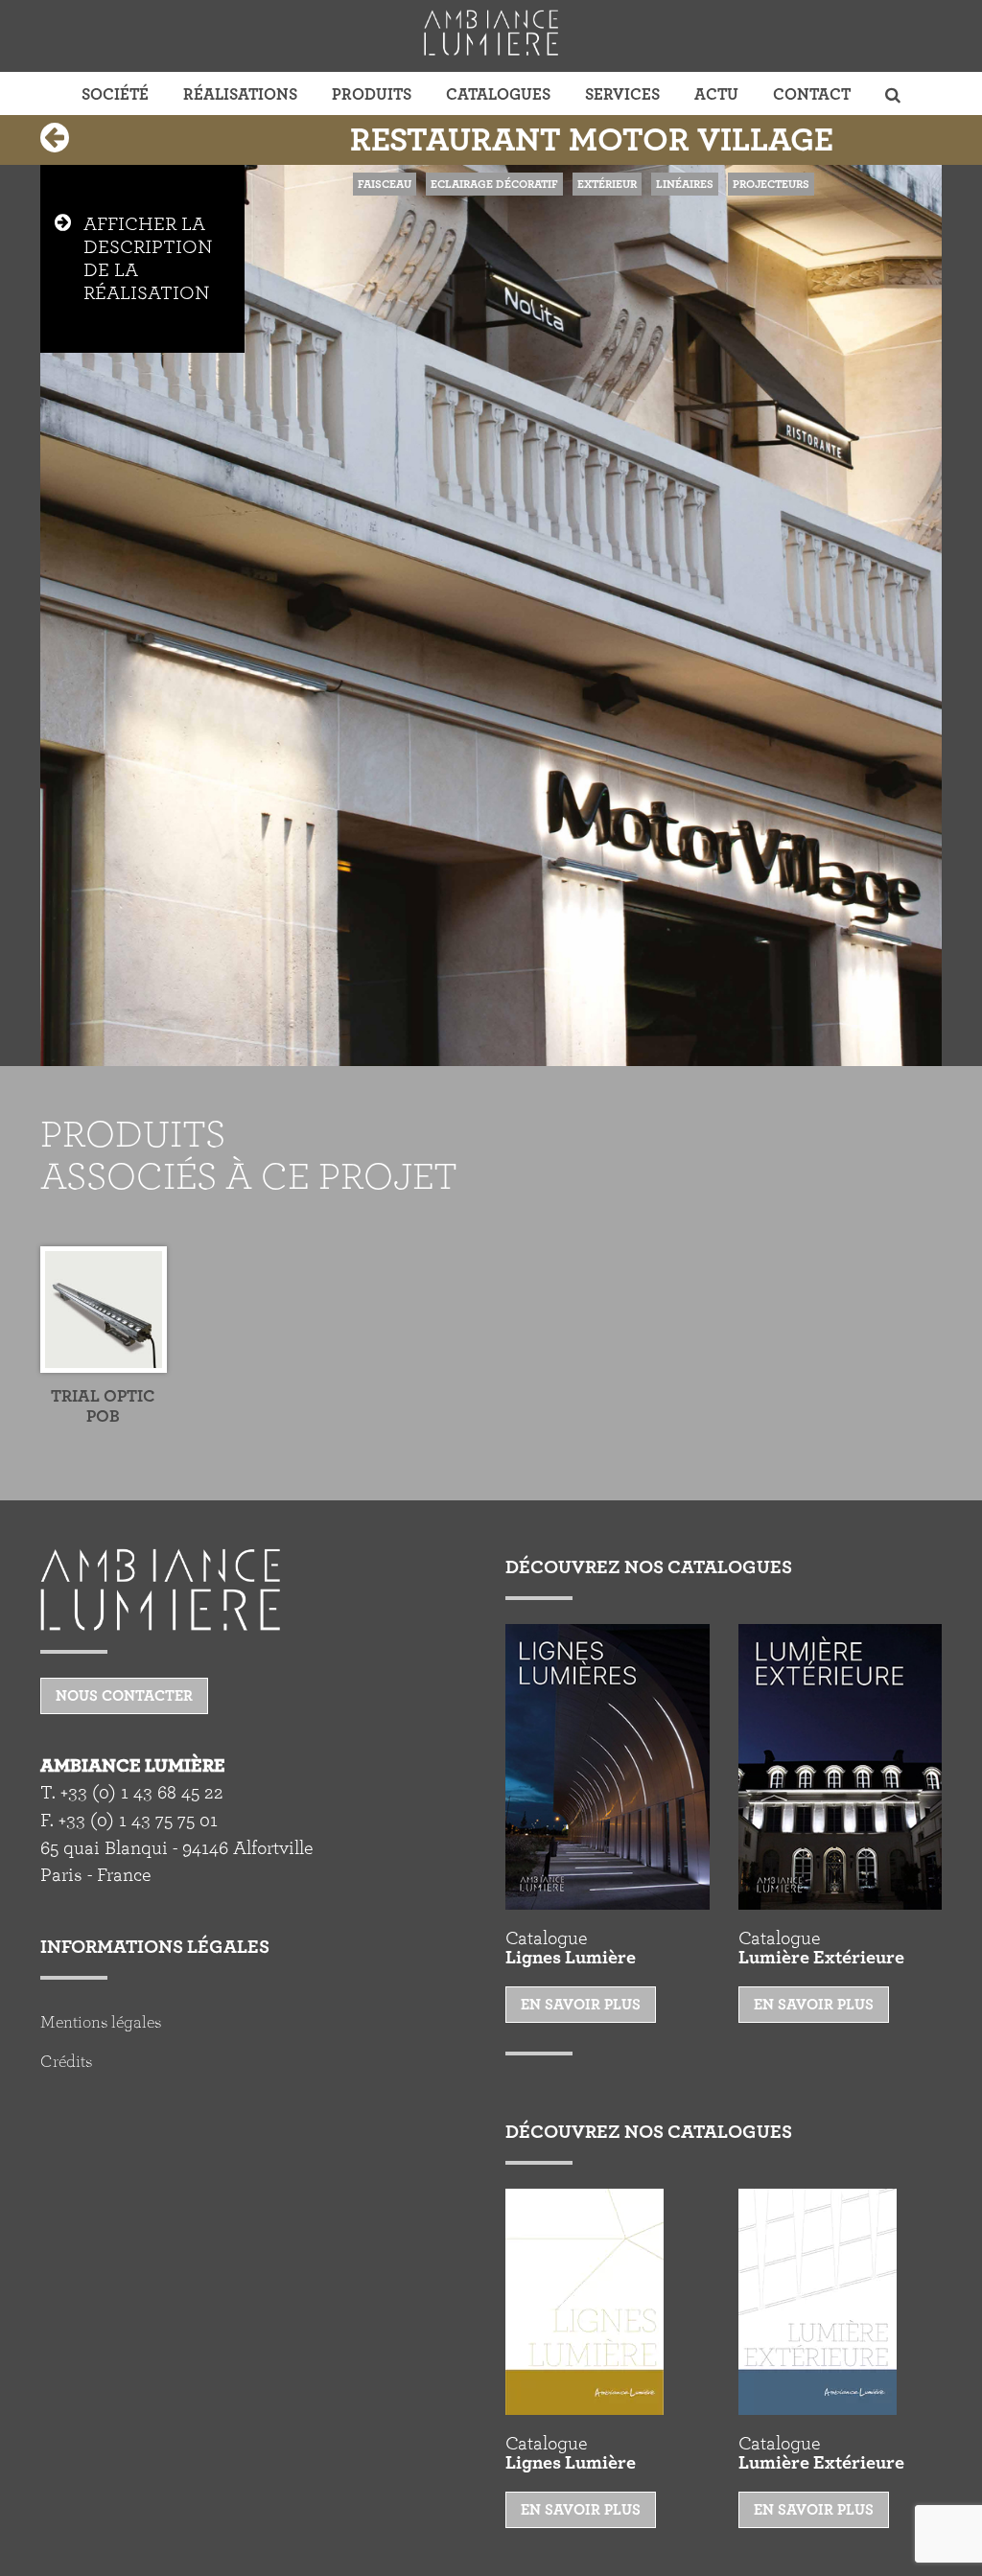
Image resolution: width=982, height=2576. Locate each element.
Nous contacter (124, 1696)
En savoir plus (581, 2005)
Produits (372, 94)
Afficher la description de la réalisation (148, 259)
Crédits (66, 2062)
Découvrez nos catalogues (649, 1567)
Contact (812, 94)
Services (622, 94)
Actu (716, 94)
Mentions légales (101, 2023)
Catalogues (498, 94)
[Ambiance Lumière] (491, 33)
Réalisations (240, 94)
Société (115, 94)
